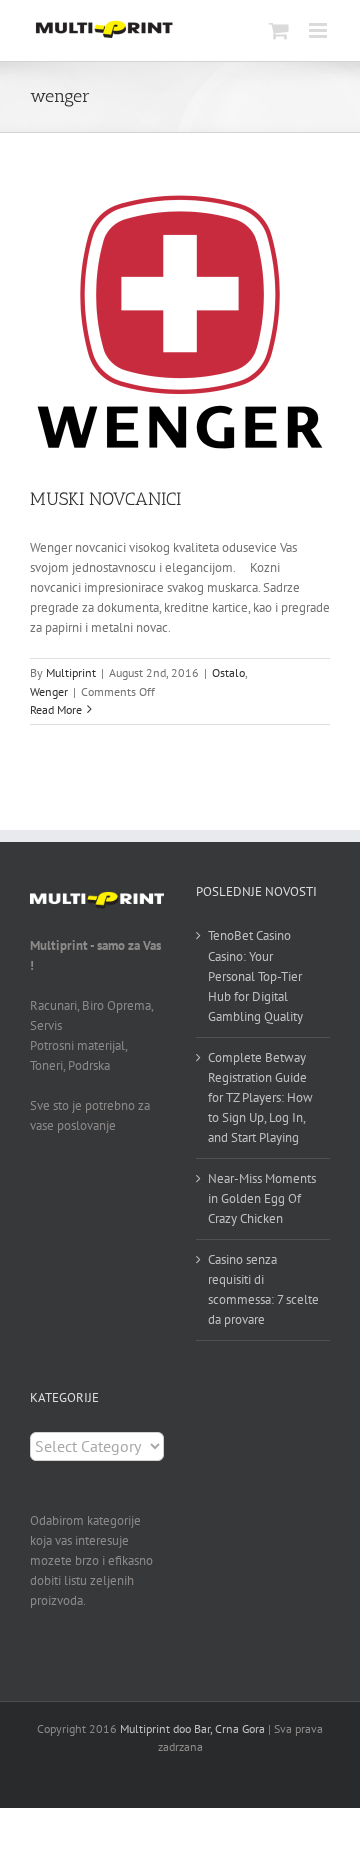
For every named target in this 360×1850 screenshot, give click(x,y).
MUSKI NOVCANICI (105, 499)
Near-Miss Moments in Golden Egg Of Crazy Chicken (262, 1198)
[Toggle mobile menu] (319, 30)
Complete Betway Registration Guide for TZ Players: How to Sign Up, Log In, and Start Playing (260, 1097)
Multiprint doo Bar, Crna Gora (192, 1728)
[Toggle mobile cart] (279, 30)
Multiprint (71, 672)
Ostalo (228, 672)
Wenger (49, 691)
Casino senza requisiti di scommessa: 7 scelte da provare (263, 1289)
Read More (56, 709)
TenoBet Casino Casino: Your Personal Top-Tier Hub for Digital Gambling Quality (255, 975)
